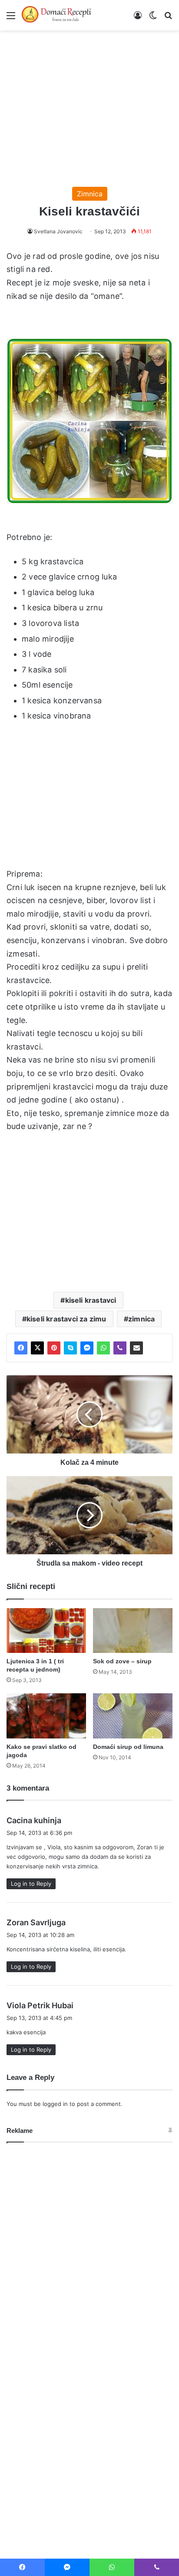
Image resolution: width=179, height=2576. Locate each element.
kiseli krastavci (91, 1300)
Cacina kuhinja (34, 1820)
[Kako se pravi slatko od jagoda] (46, 1716)
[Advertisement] (89, 104)
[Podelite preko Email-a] (136, 1348)
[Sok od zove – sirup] (133, 1631)
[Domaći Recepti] (56, 15)
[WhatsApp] (103, 1348)
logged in (55, 2104)
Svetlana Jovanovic (58, 231)
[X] (37, 1348)
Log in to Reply (31, 1884)
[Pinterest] (54, 1348)
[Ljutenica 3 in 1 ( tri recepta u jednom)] (46, 1631)
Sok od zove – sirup (122, 1661)
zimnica (141, 1319)
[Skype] (70, 1348)
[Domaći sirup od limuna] (133, 1716)
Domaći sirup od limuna (128, 1747)
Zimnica (90, 194)
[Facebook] (21, 1348)
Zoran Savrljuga (36, 1922)
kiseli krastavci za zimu (66, 1319)
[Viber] (120, 1348)
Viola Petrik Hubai (40, 2005)
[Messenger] (87, 1348)
